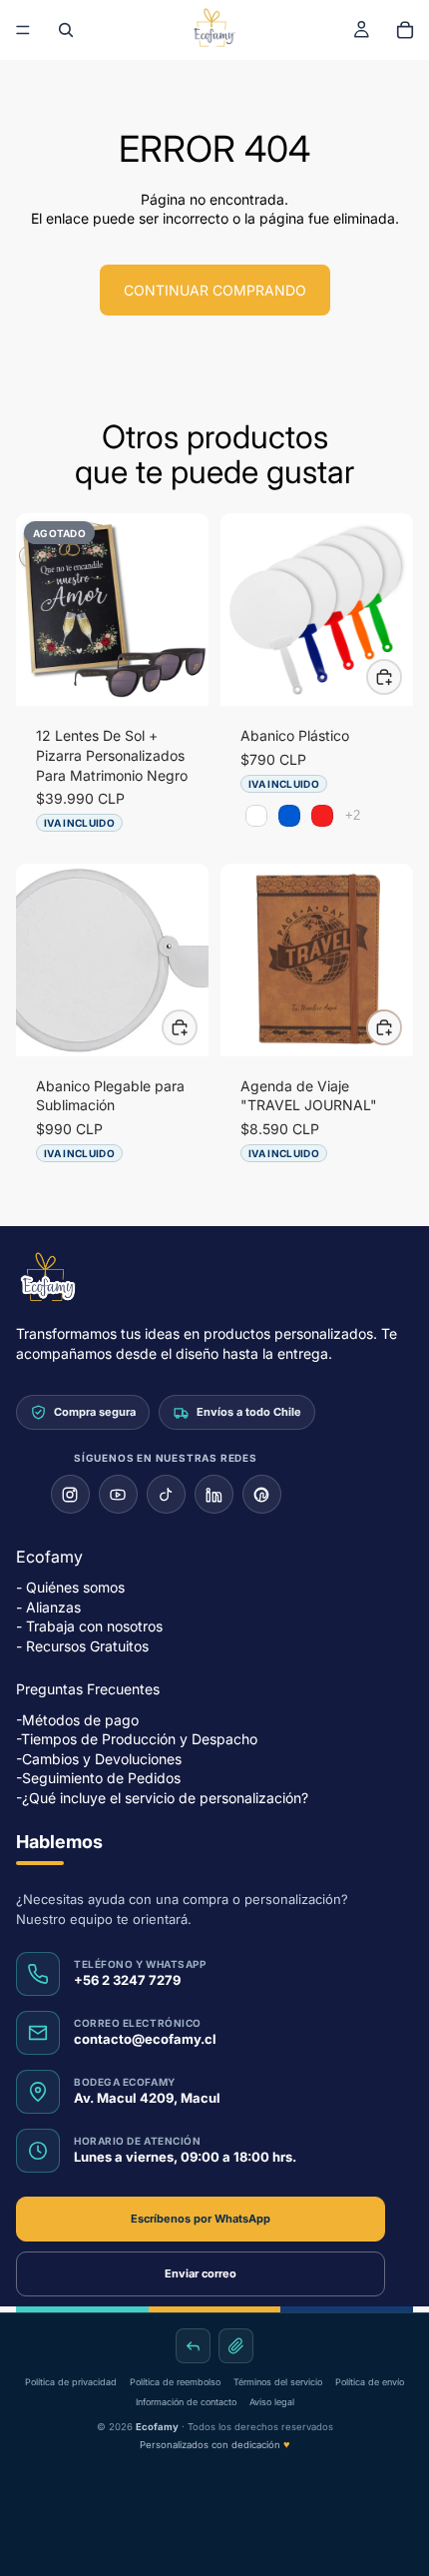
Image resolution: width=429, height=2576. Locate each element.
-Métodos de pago (77, 1720)
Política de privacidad (71, 2382)
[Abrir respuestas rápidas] (193, 2346)
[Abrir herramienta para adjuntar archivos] (236, 2346)
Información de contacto (186, 2402)
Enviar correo (201, 2273)
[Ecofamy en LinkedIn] (214, 1494)
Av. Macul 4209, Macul (147, 2099)
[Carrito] (405, 30)
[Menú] (23, 30)
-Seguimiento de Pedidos (98, 1779)
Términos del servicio (278, 2382)
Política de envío (370, 2382)
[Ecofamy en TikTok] (166, 1494)
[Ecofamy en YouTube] (118, 1494)
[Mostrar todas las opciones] (353, 815)
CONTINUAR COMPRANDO (215, 290)
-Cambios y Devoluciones (99, 1759)
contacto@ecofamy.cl (145, 2040)
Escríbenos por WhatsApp (201, 2219)
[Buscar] (66, 30)
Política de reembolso (175, 2382)
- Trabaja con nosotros (89, 1627)
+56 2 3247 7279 (127, 1981)
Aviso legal (272, 2402)
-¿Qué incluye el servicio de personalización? (162, 1798)
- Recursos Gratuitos (82, 1646)
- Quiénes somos (70, 1587)
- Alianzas (48, 1607)
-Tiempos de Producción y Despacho (137, 1739)
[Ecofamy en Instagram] (70, 1494)
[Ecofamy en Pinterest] (262, 1494)
